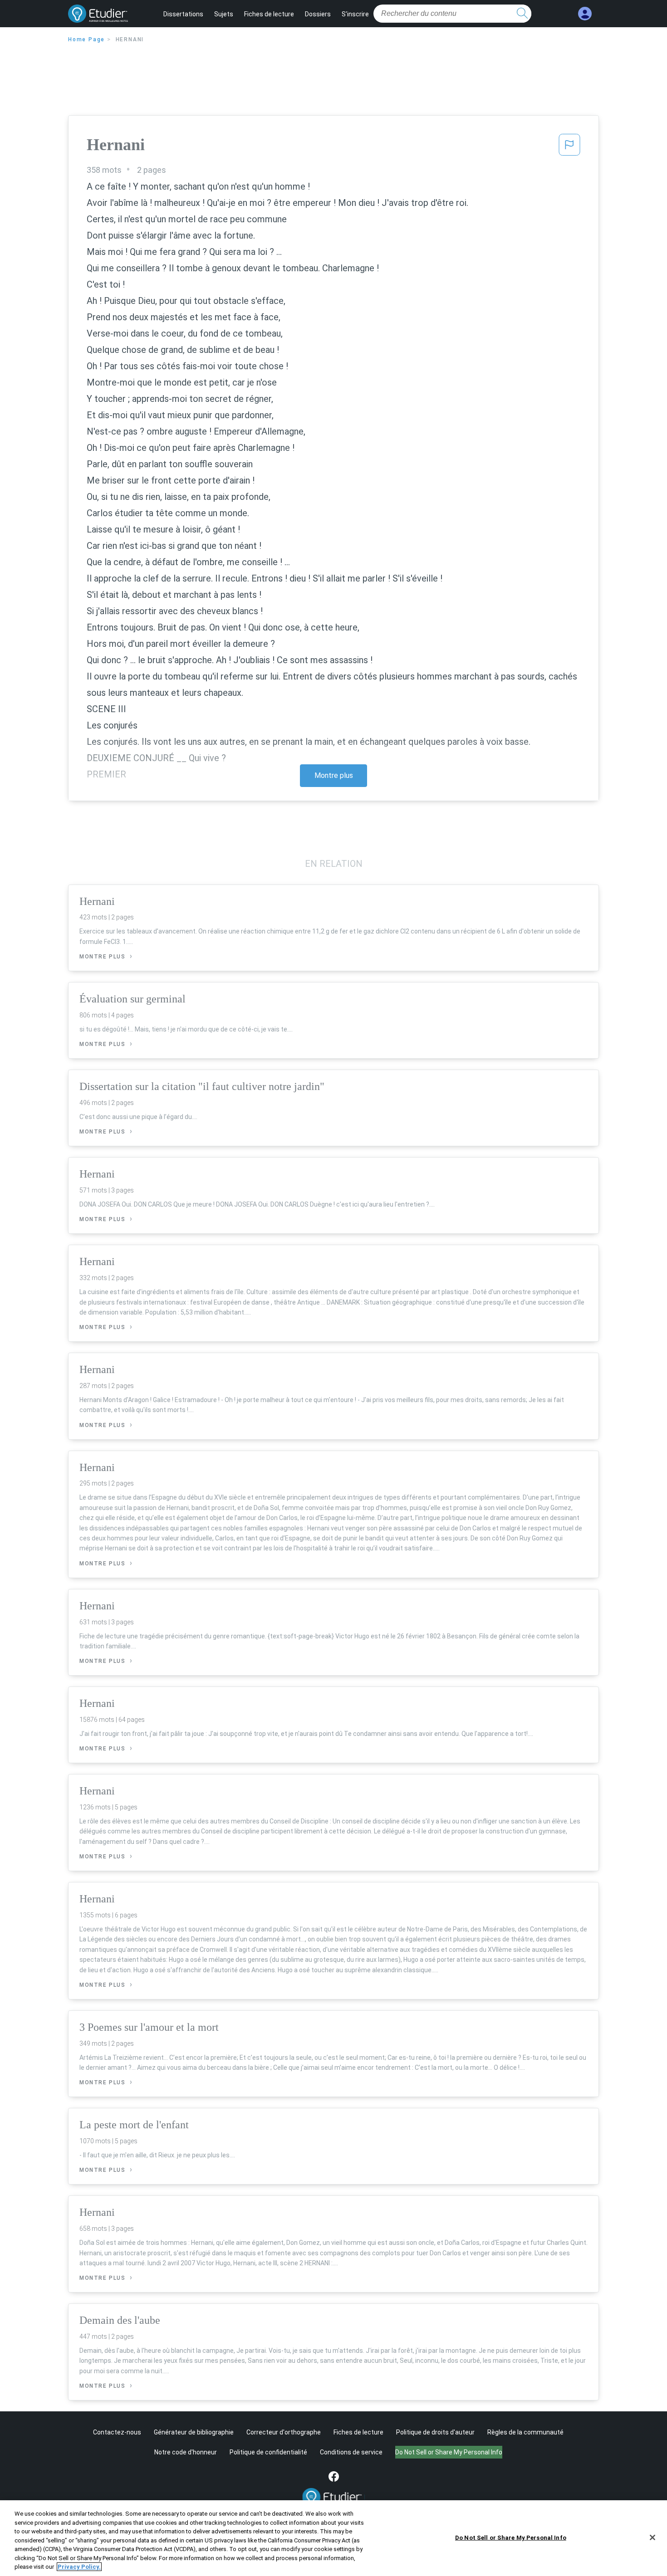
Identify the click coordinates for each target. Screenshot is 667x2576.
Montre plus (334, 775)
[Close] (652, 2537)
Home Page (86, 39)
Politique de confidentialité (268, 2452)
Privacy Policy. (79, 2567)
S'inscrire (355, 14)
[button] (569, 147)
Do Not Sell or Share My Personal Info (511, 2537)
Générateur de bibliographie (194, 2432)
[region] (333, 2538)
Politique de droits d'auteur (435, 2432)
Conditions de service (351, 2452)
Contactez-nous (117, 2432)
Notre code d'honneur (186, 2452)
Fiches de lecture (269, 14)
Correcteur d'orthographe (284, 2432)
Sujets (224, 14)
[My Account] (585, 14)
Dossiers (318, 14)
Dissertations (183, 14)
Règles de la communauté (525, 2432)
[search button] (522, 14)
